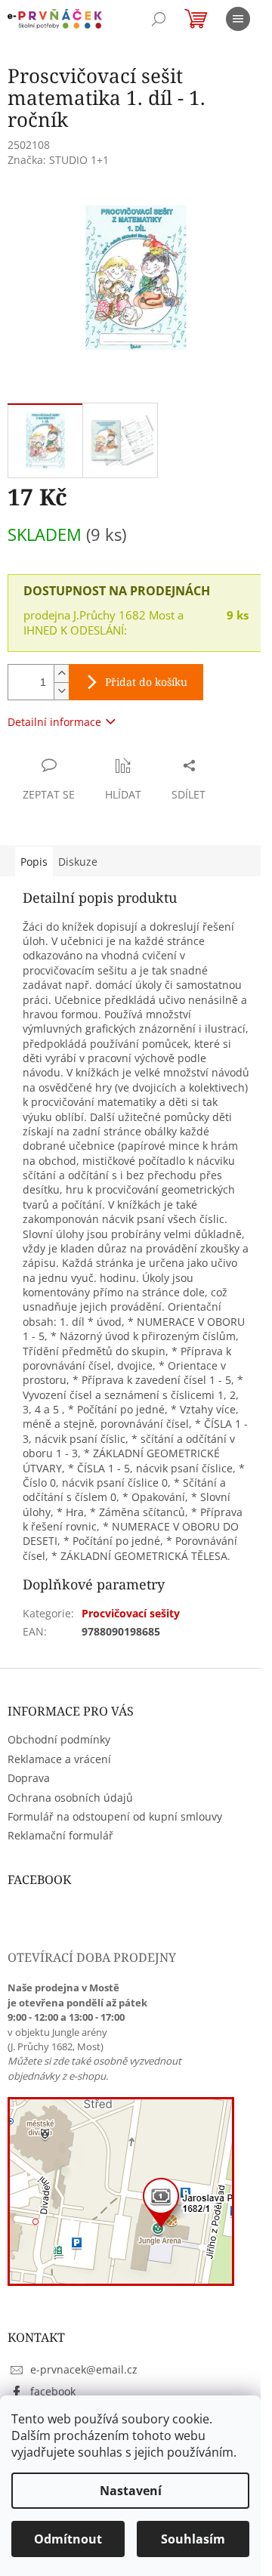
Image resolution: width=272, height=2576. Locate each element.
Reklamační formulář (60, 1835)
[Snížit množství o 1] (61, 691)
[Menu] (238, 19)
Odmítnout (68, 2539)
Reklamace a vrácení (59, 1759)
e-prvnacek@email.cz (84, 2369)
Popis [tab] (34, 862)
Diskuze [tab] (78, 862)
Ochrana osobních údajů (70, 1798)
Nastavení (131, 2491)
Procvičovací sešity (131, 1613)
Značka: (58, 160)
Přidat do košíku (146, 682)
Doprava (29, 1778)
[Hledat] (159, 19)
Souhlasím (193, 2539)
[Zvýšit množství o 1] (61, 673)
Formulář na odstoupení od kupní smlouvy (115, 1816)
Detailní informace (54, 722)
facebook (53, 2391)
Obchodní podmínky (59, 1739)
